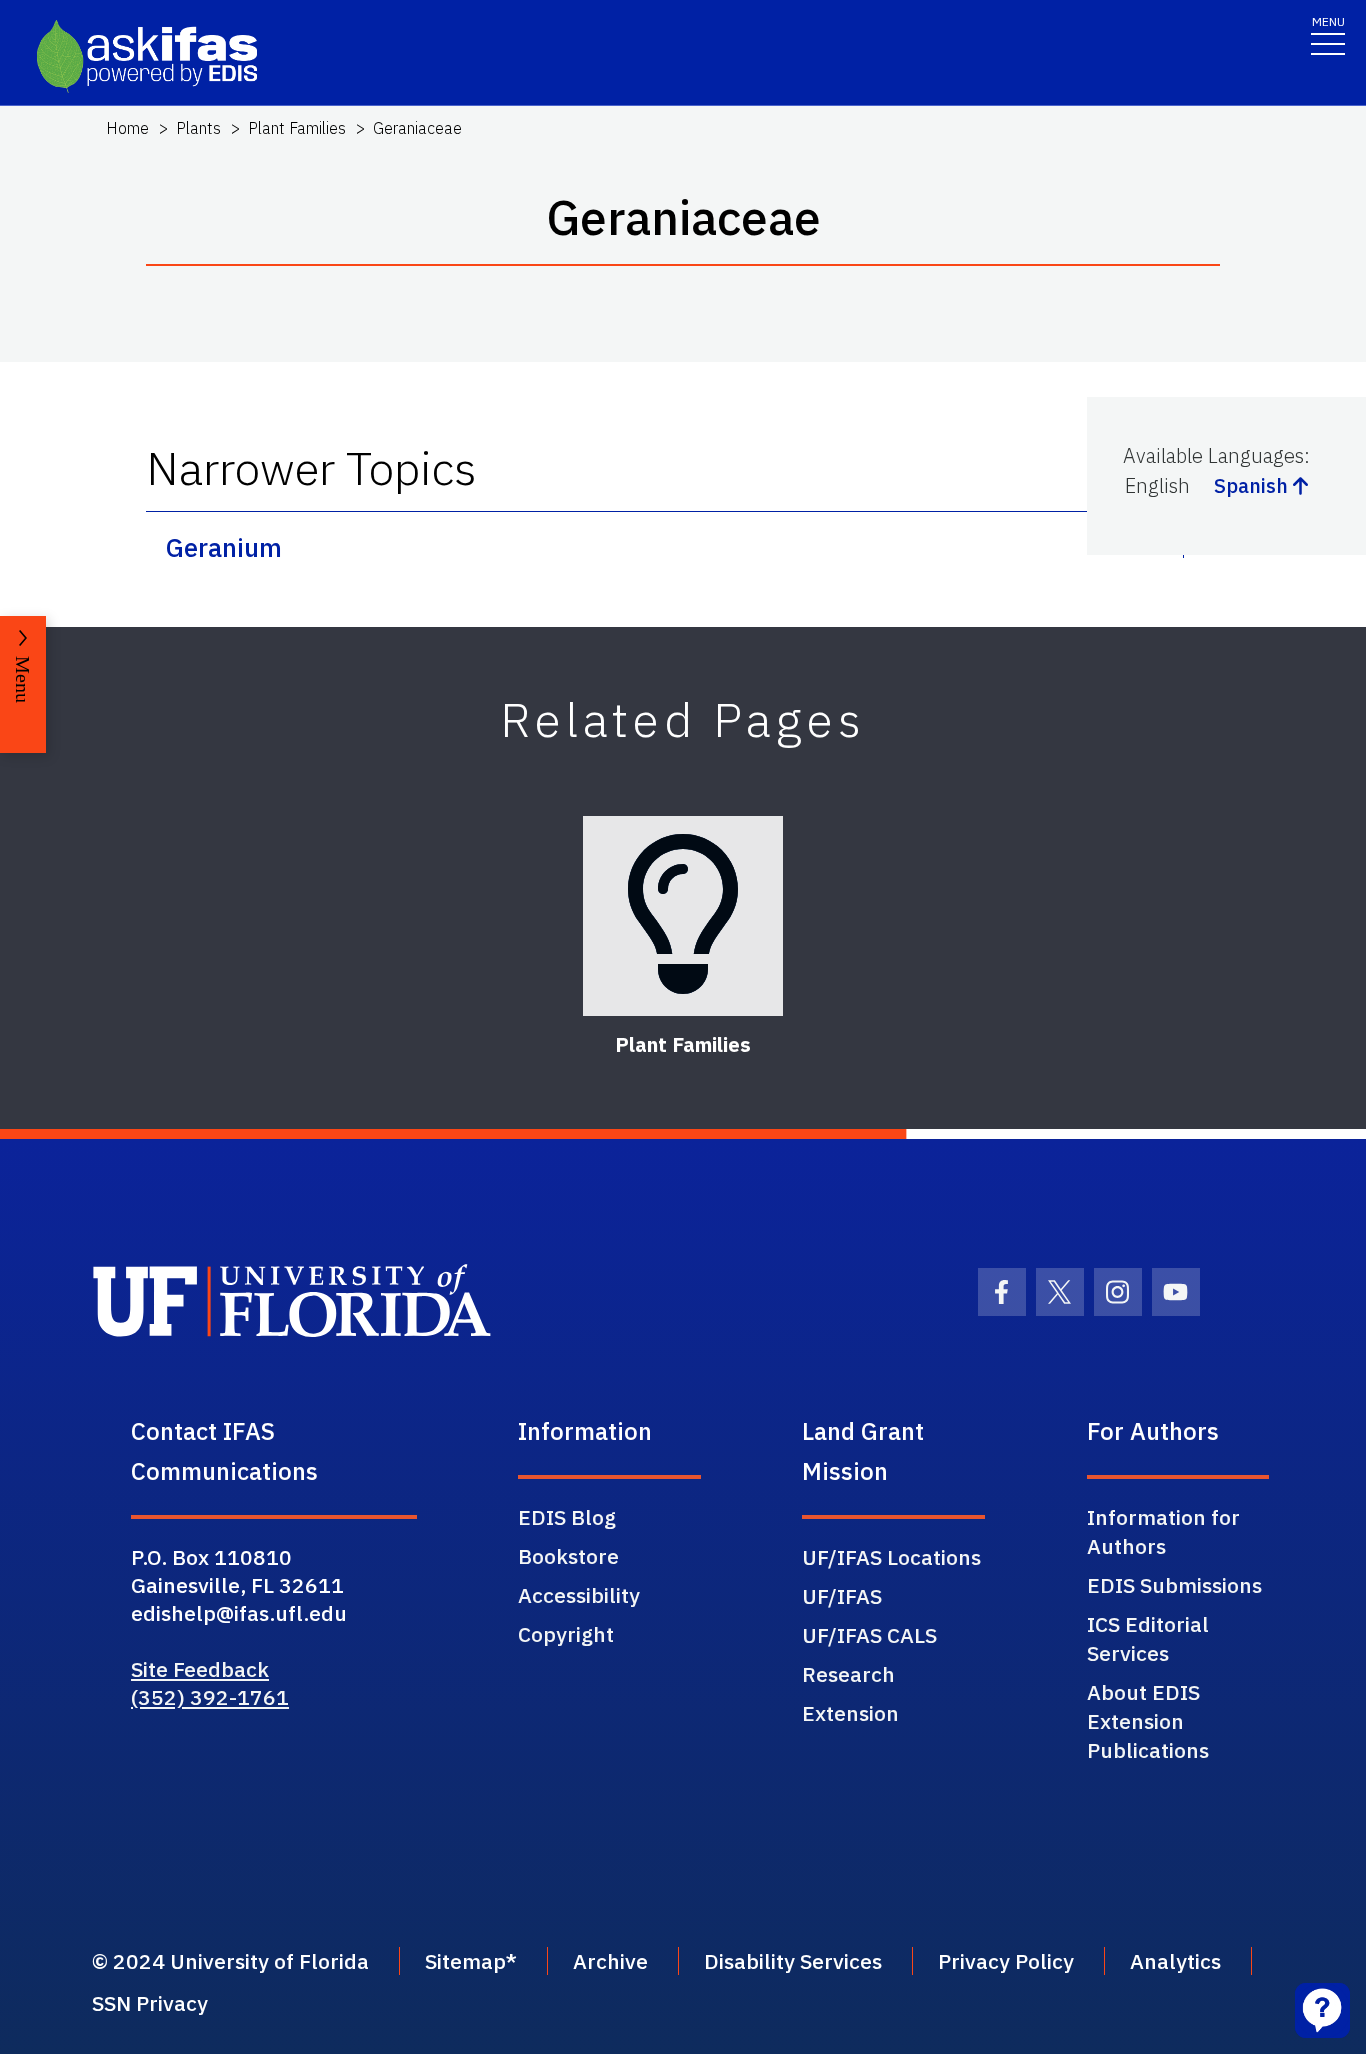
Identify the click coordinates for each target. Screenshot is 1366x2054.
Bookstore (568, 1556)
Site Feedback (200, 1669)
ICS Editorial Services (1148, 1638)
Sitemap (465, 1961)
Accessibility (579, 1595)
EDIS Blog (567, 1517)
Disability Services (793, 1961)
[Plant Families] (683, 916)
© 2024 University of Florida (230, 1961)
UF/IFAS (842, 1596)
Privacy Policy (1006, 1961)
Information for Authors (1163, 1531)
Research (848, 1674)
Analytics (1175, 1961)
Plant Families (297, 128)
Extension (850, 1713)
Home (127, 128)
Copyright (566, 1634)
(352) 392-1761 (210, 1697)
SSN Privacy (150, 2003)
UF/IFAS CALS (869, 1635)
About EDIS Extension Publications (1148, 1721)
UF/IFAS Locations (891, 1557)
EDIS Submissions (1174, 1585)
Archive (610, 1961)
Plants (198, 128)
